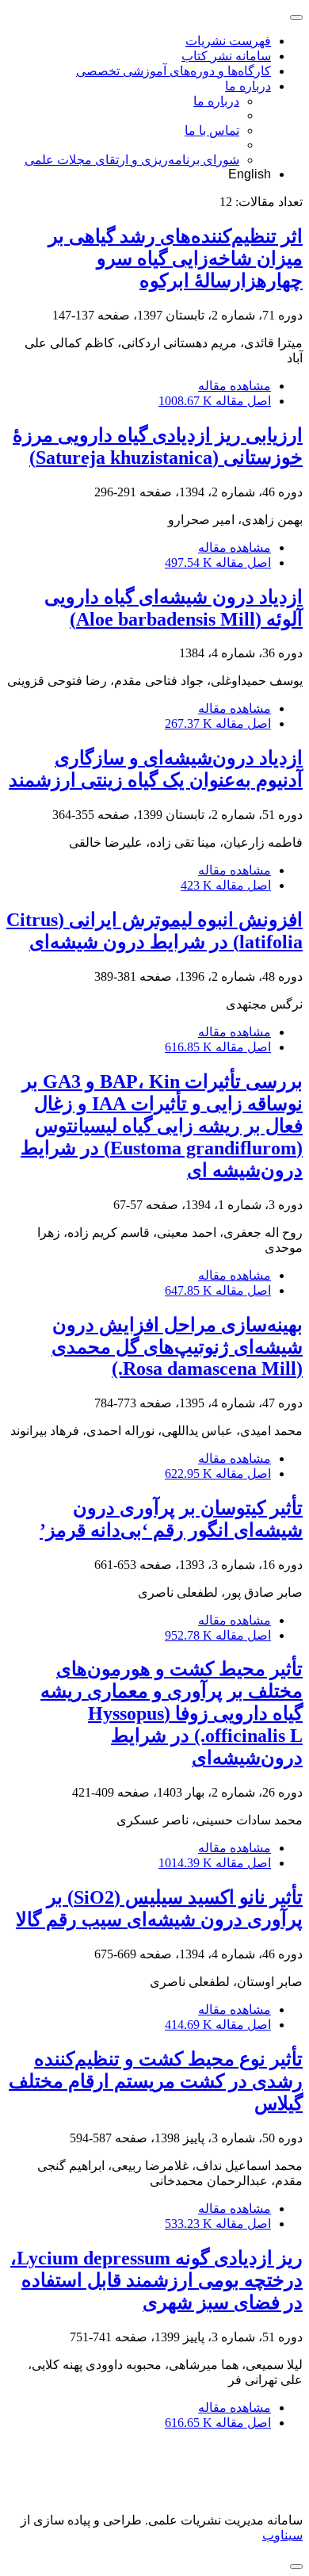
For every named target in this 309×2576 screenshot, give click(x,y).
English (250, 174)
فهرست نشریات (228, 41)
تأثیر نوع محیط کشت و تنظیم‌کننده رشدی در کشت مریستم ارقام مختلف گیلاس (156, 2081)
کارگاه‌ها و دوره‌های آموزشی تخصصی (174, 71)
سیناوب (282, 2535)
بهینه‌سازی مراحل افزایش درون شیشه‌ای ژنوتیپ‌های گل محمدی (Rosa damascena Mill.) (177, 1347)
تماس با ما (212, 130)
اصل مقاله (215, 401)
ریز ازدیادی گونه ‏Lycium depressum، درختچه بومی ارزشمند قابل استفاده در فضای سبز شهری (156, 2280)
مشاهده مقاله (235, 386)
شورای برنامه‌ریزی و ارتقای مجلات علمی (132, 160)
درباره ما (248, 86)
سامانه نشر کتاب (226, 56)
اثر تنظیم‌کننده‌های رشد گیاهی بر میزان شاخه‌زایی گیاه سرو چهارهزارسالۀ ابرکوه (175, 258)
